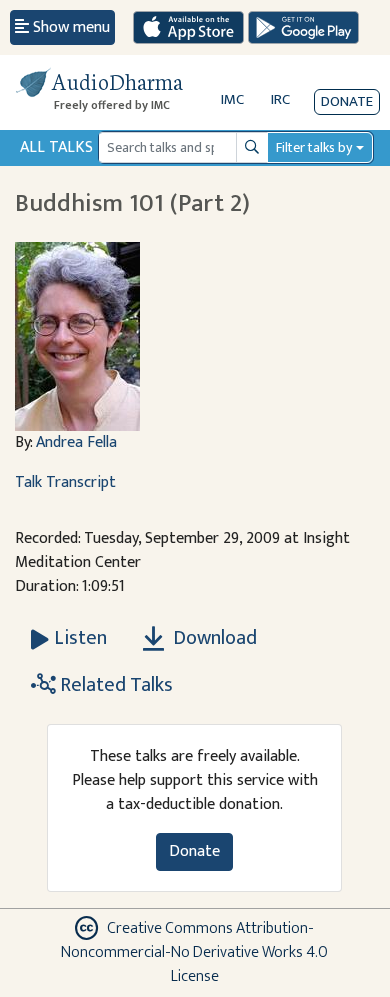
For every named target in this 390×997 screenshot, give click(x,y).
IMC (232, 99)
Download (213, 638)
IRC (280, 99)
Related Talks (114, 685)
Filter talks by (314, 147)
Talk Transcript (65, 482)
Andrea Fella (76, 442)
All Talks (56, 147)
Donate (347, 101)
